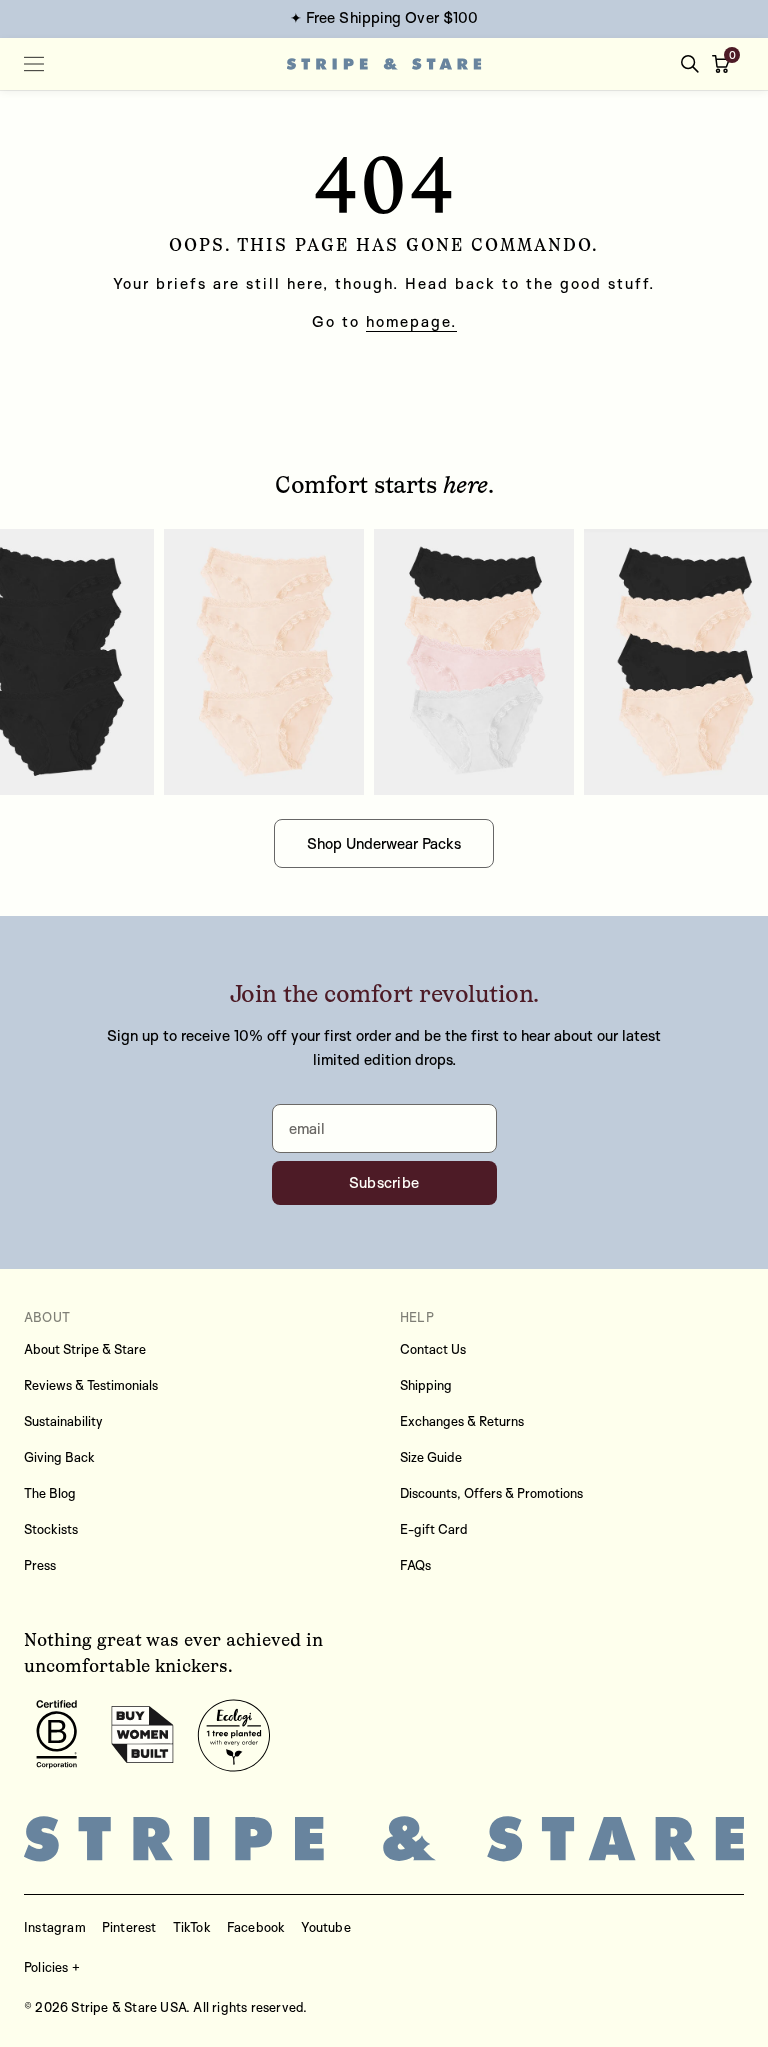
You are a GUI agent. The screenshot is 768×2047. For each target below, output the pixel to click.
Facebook (256, 1927)
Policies (46, 1967)
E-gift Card (434, 1529)
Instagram (55, 1927)
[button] (725, 64)
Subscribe (384, 1182)
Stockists (51, 1529)
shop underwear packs (384, 843)
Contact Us (433, 1349)
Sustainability (63, 1421)
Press (40, 1565)
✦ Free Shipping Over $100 (384, 17)
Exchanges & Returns (462, 1421)
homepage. (411, 321)
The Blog (50, 1493)
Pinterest (129, 1927)
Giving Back (59, 1457)
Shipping (426, 1385)
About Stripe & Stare (85, 1349)
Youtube (325, 1927)
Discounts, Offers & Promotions (491, 1493)
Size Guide (431, 1457)
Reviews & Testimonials (91, 1385)
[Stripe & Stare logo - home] (384, 64)
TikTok (192, 1927)
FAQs (415, 1565)
